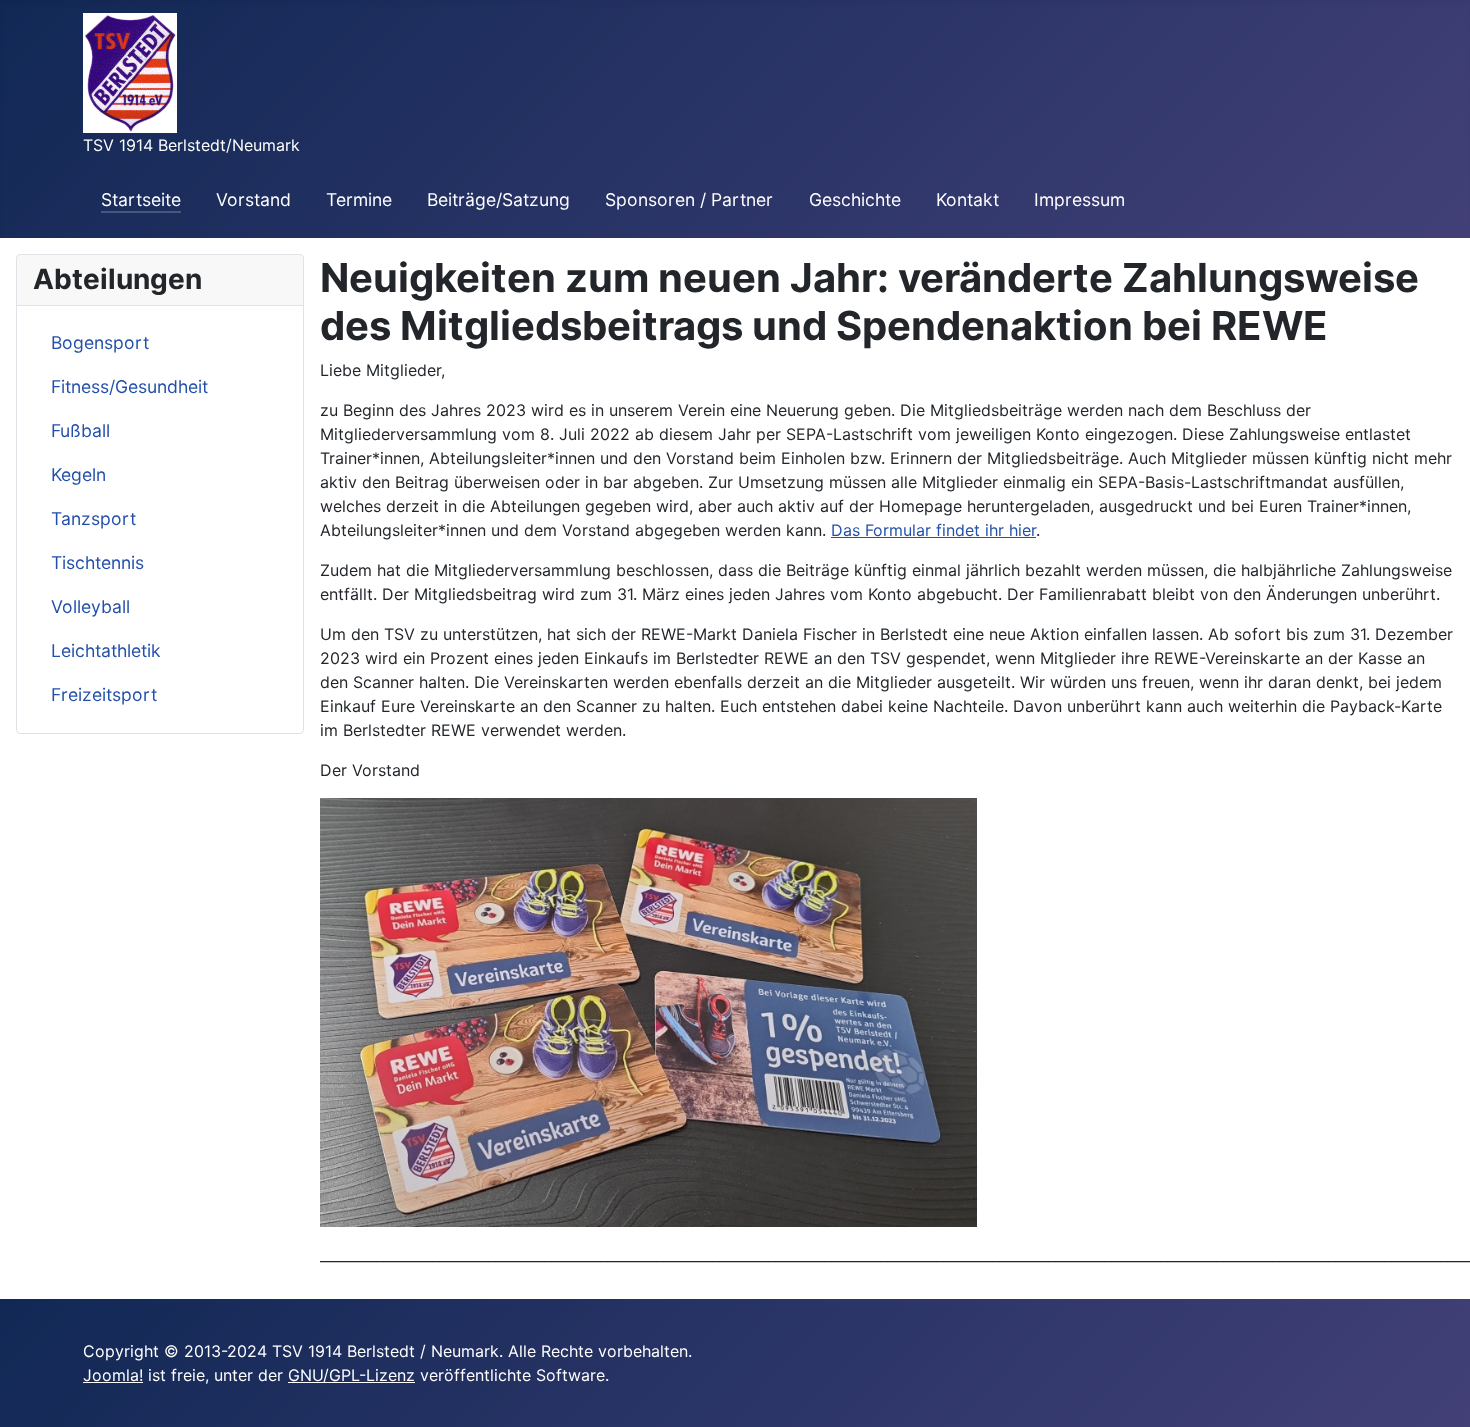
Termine (359, 199)
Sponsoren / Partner (689, 199)
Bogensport (100, 342)
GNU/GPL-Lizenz (351, 1375)
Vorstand (253, 199)
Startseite (141, 199)
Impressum (1079, 199)
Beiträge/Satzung (498, 199)
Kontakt (967, 199)
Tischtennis (97, 562)
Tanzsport (93, 518)
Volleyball (90, 606)
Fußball (80, 430)
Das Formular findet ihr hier (933, 530)
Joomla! (113, 1375)
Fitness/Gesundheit (129, 386)
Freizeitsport (104, 694)
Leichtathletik (106, 650)
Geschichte (855, 199)
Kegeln (78, 474)
